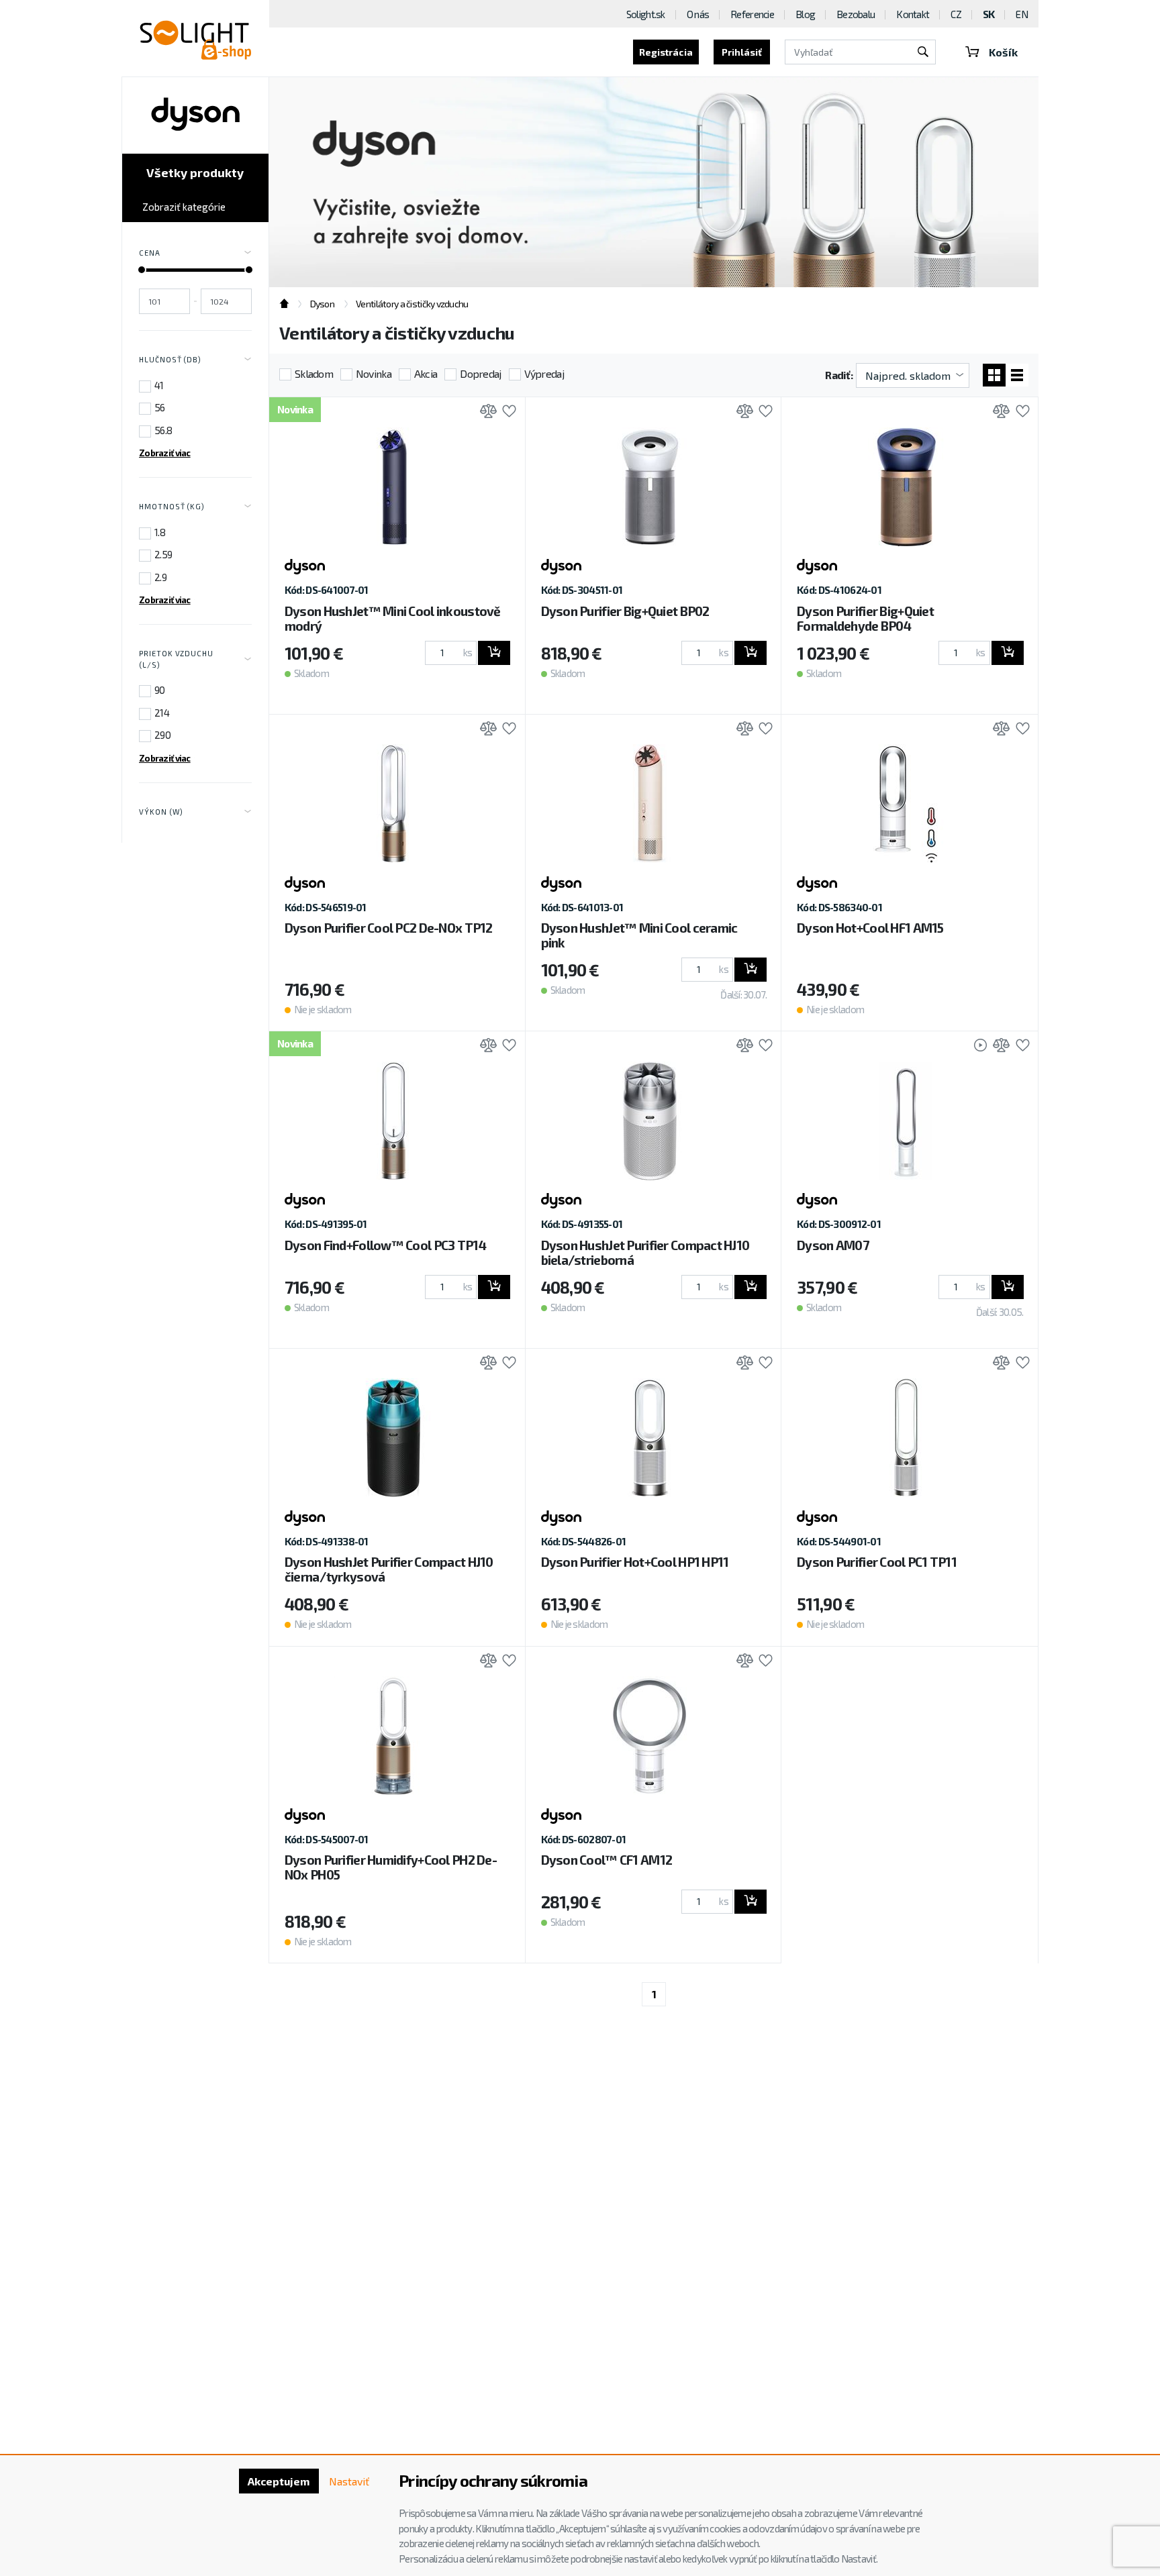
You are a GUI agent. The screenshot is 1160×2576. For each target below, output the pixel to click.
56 (160, 407)
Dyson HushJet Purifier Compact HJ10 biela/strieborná (645, 1252)
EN (1022, 14)
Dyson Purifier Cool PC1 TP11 (877, 1562)
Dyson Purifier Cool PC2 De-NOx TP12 (389, 928)
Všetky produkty (195, 172)
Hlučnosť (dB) (170, 359)
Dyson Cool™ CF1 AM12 (607, 1860)
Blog (805, 14)
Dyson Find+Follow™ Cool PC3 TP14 (385, 1245)
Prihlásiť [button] (742, 52)
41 (159, 385)
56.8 (163, 430)
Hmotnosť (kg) (172, 506)
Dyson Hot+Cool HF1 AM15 (870, 928)
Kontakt (913, 14)
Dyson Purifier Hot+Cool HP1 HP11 (635, 1562)
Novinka (374, 373)
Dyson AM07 (833, 1245)
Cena (150, 253)
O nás (698, 14)
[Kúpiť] (494, 653)
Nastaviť (349, 2481)
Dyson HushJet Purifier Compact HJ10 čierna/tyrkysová (389, 1569)
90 (160, 690)
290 (162, 735)
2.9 (160, 577)
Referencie (752, 14)
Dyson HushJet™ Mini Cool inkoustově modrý (393, 618)
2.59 (163, 554)
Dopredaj (480, 373)
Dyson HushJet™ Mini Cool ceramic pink (639, 935)
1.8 (160, 532)
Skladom (314, 373)
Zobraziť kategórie (184, 207)
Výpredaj (544, 373)
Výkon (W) (161, 812)
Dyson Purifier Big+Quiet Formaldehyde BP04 (865, 618)
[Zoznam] (1017, 375)
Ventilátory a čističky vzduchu (412, 304)
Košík (1003, 52)
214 (162, 713)
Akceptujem (279, 2481)
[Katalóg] (994, 375)
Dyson (322, 304)
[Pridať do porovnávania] (485, 412)
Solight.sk (646, 14)
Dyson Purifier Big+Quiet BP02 (625, 611)
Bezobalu (856, 14)
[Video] (974, 1046)
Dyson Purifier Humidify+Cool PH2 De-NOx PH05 (391, 1867)
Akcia (426, 373)
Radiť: (839, 375)
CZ (956, 14)
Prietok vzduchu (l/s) (176, 659)
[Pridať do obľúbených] (506, 412)
